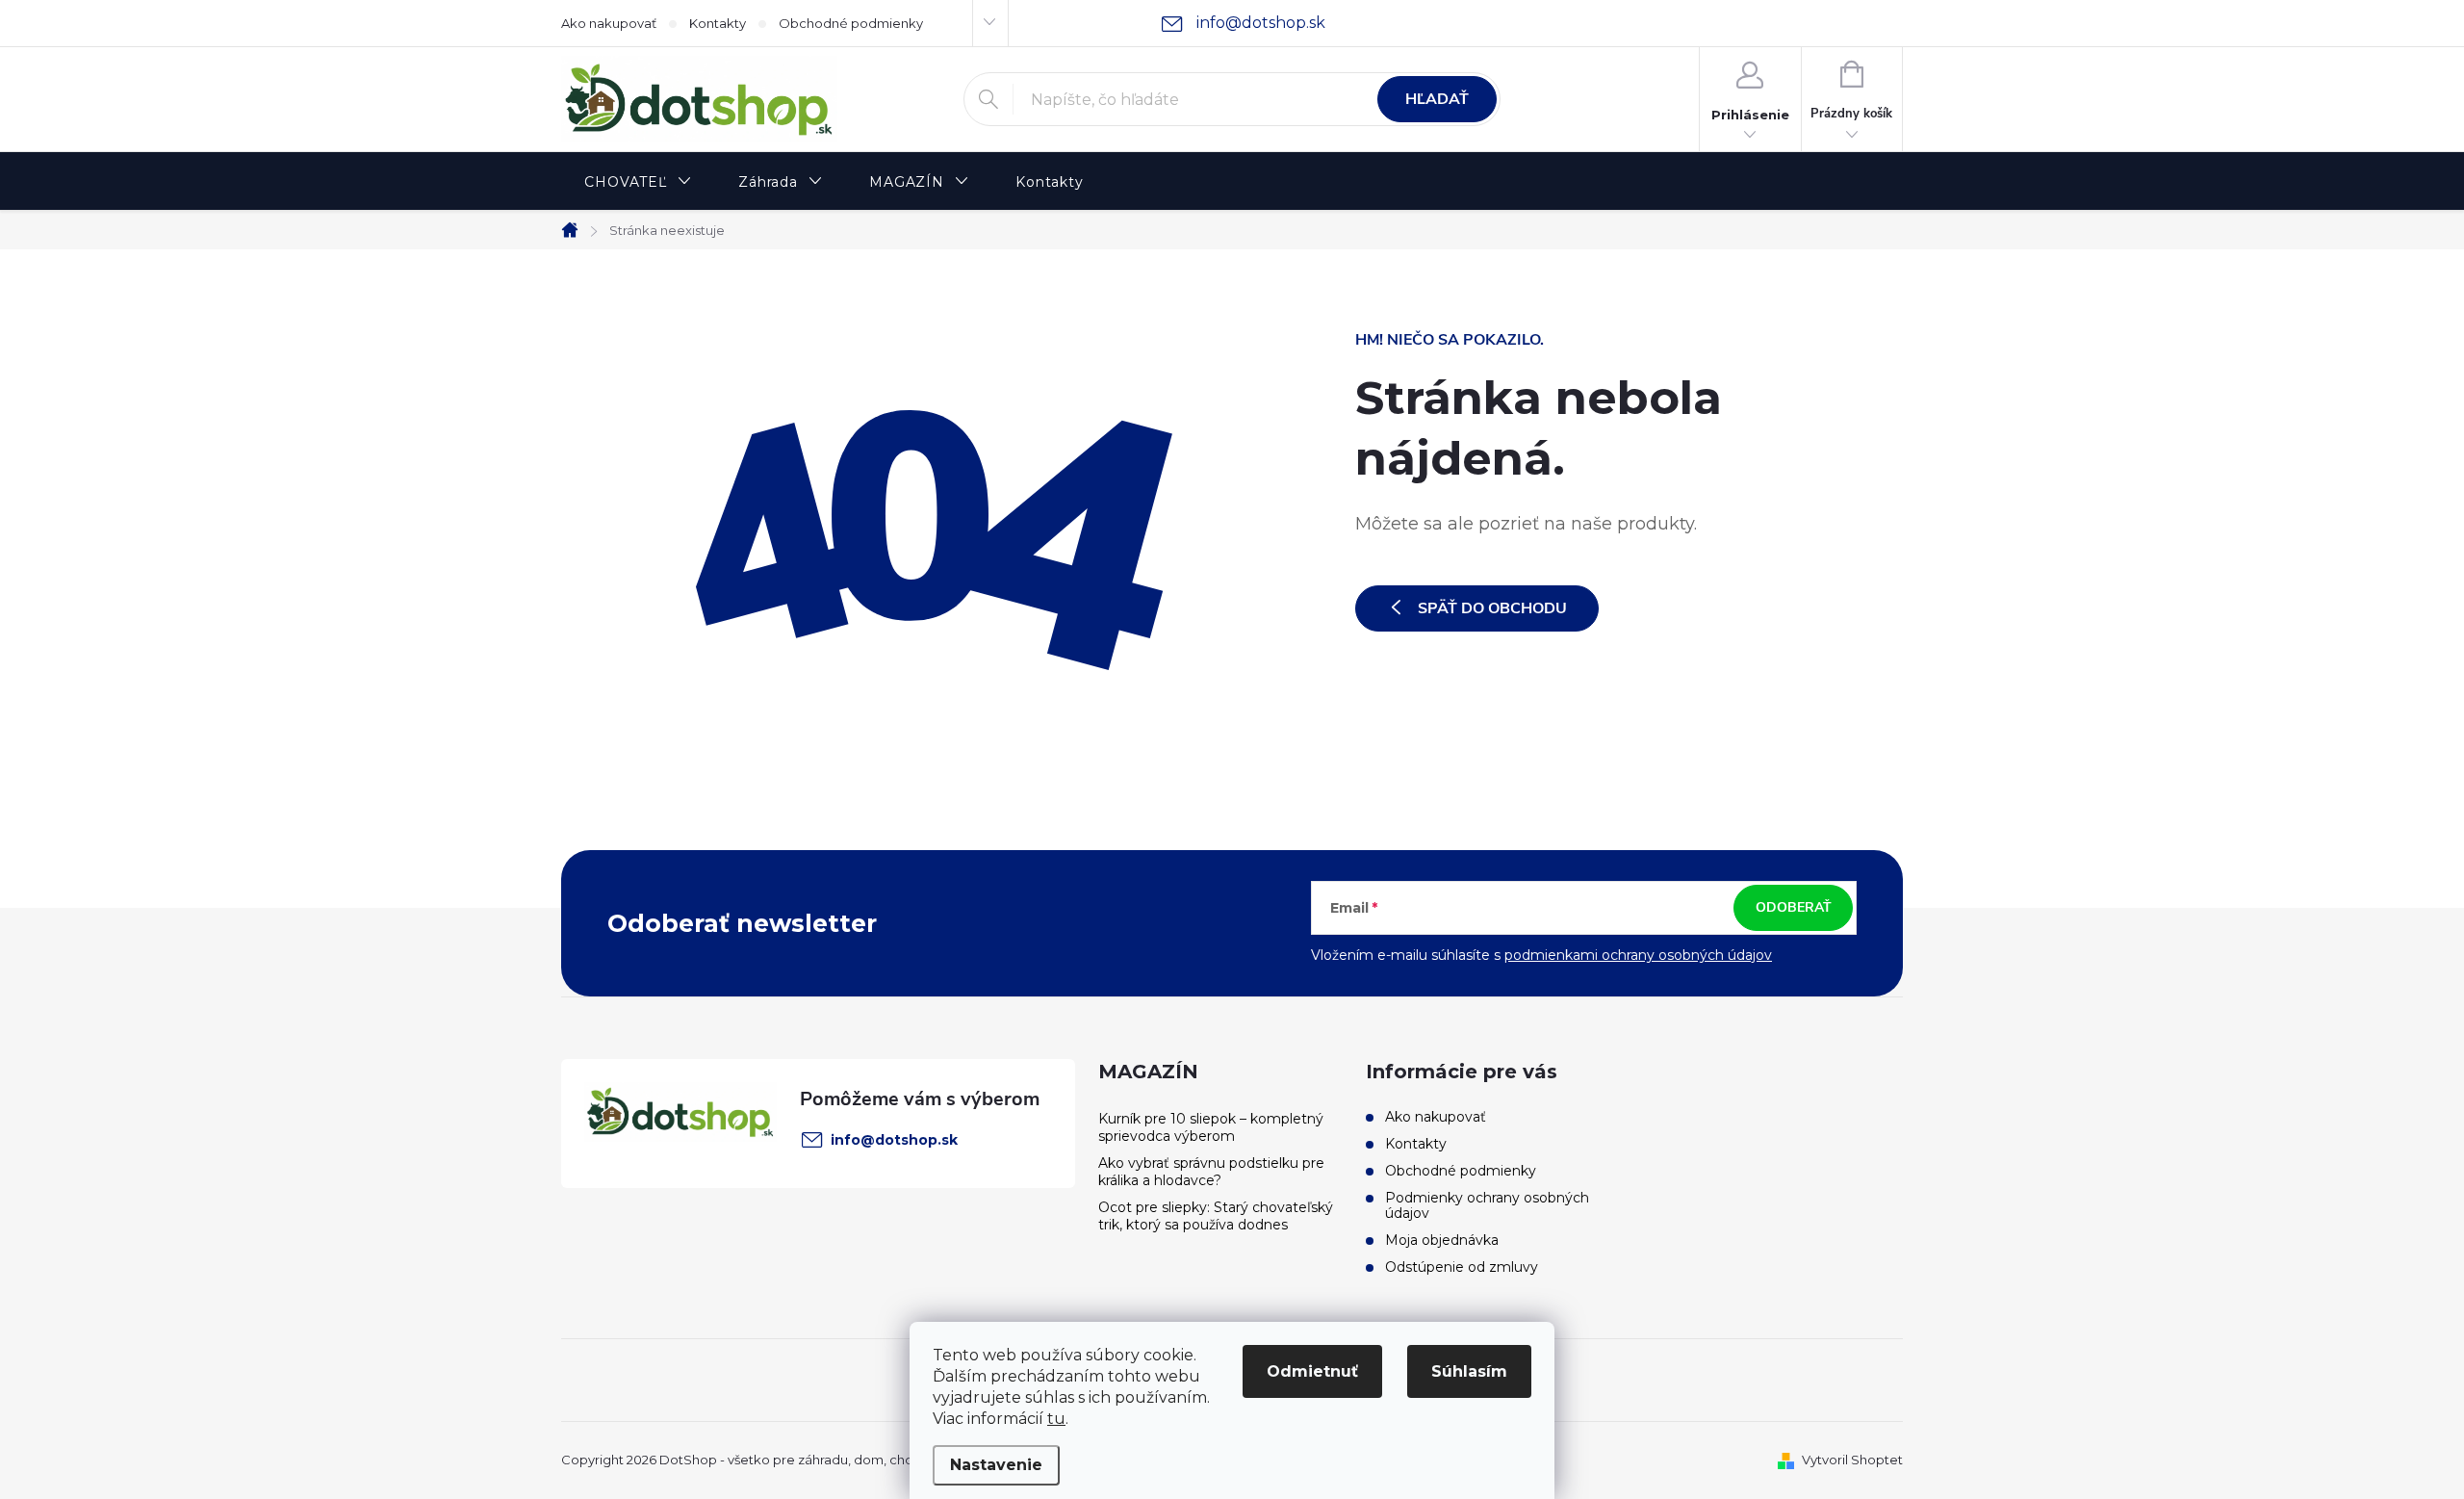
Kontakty (718, 23)
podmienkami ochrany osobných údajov (1638, 955)
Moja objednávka (1442, 1240)
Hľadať (1437, 99)
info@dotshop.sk (894, 1140)
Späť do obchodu (1492, 608)
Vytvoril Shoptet (1852, 1460)
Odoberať (1794, 907)
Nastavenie (996, 1465)
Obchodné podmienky (851, 23)
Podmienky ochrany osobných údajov (1487, 1205)
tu (1056, 1419)
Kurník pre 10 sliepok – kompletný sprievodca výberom (1211, 1127)
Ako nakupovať (609, 23)
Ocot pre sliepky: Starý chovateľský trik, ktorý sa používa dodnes (1216, 1216)
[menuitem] (638, 182)
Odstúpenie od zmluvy (1462, 1267)
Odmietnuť (1312, 1371)
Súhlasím (1469, 1371)
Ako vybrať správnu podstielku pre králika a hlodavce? (1211, 1172)
